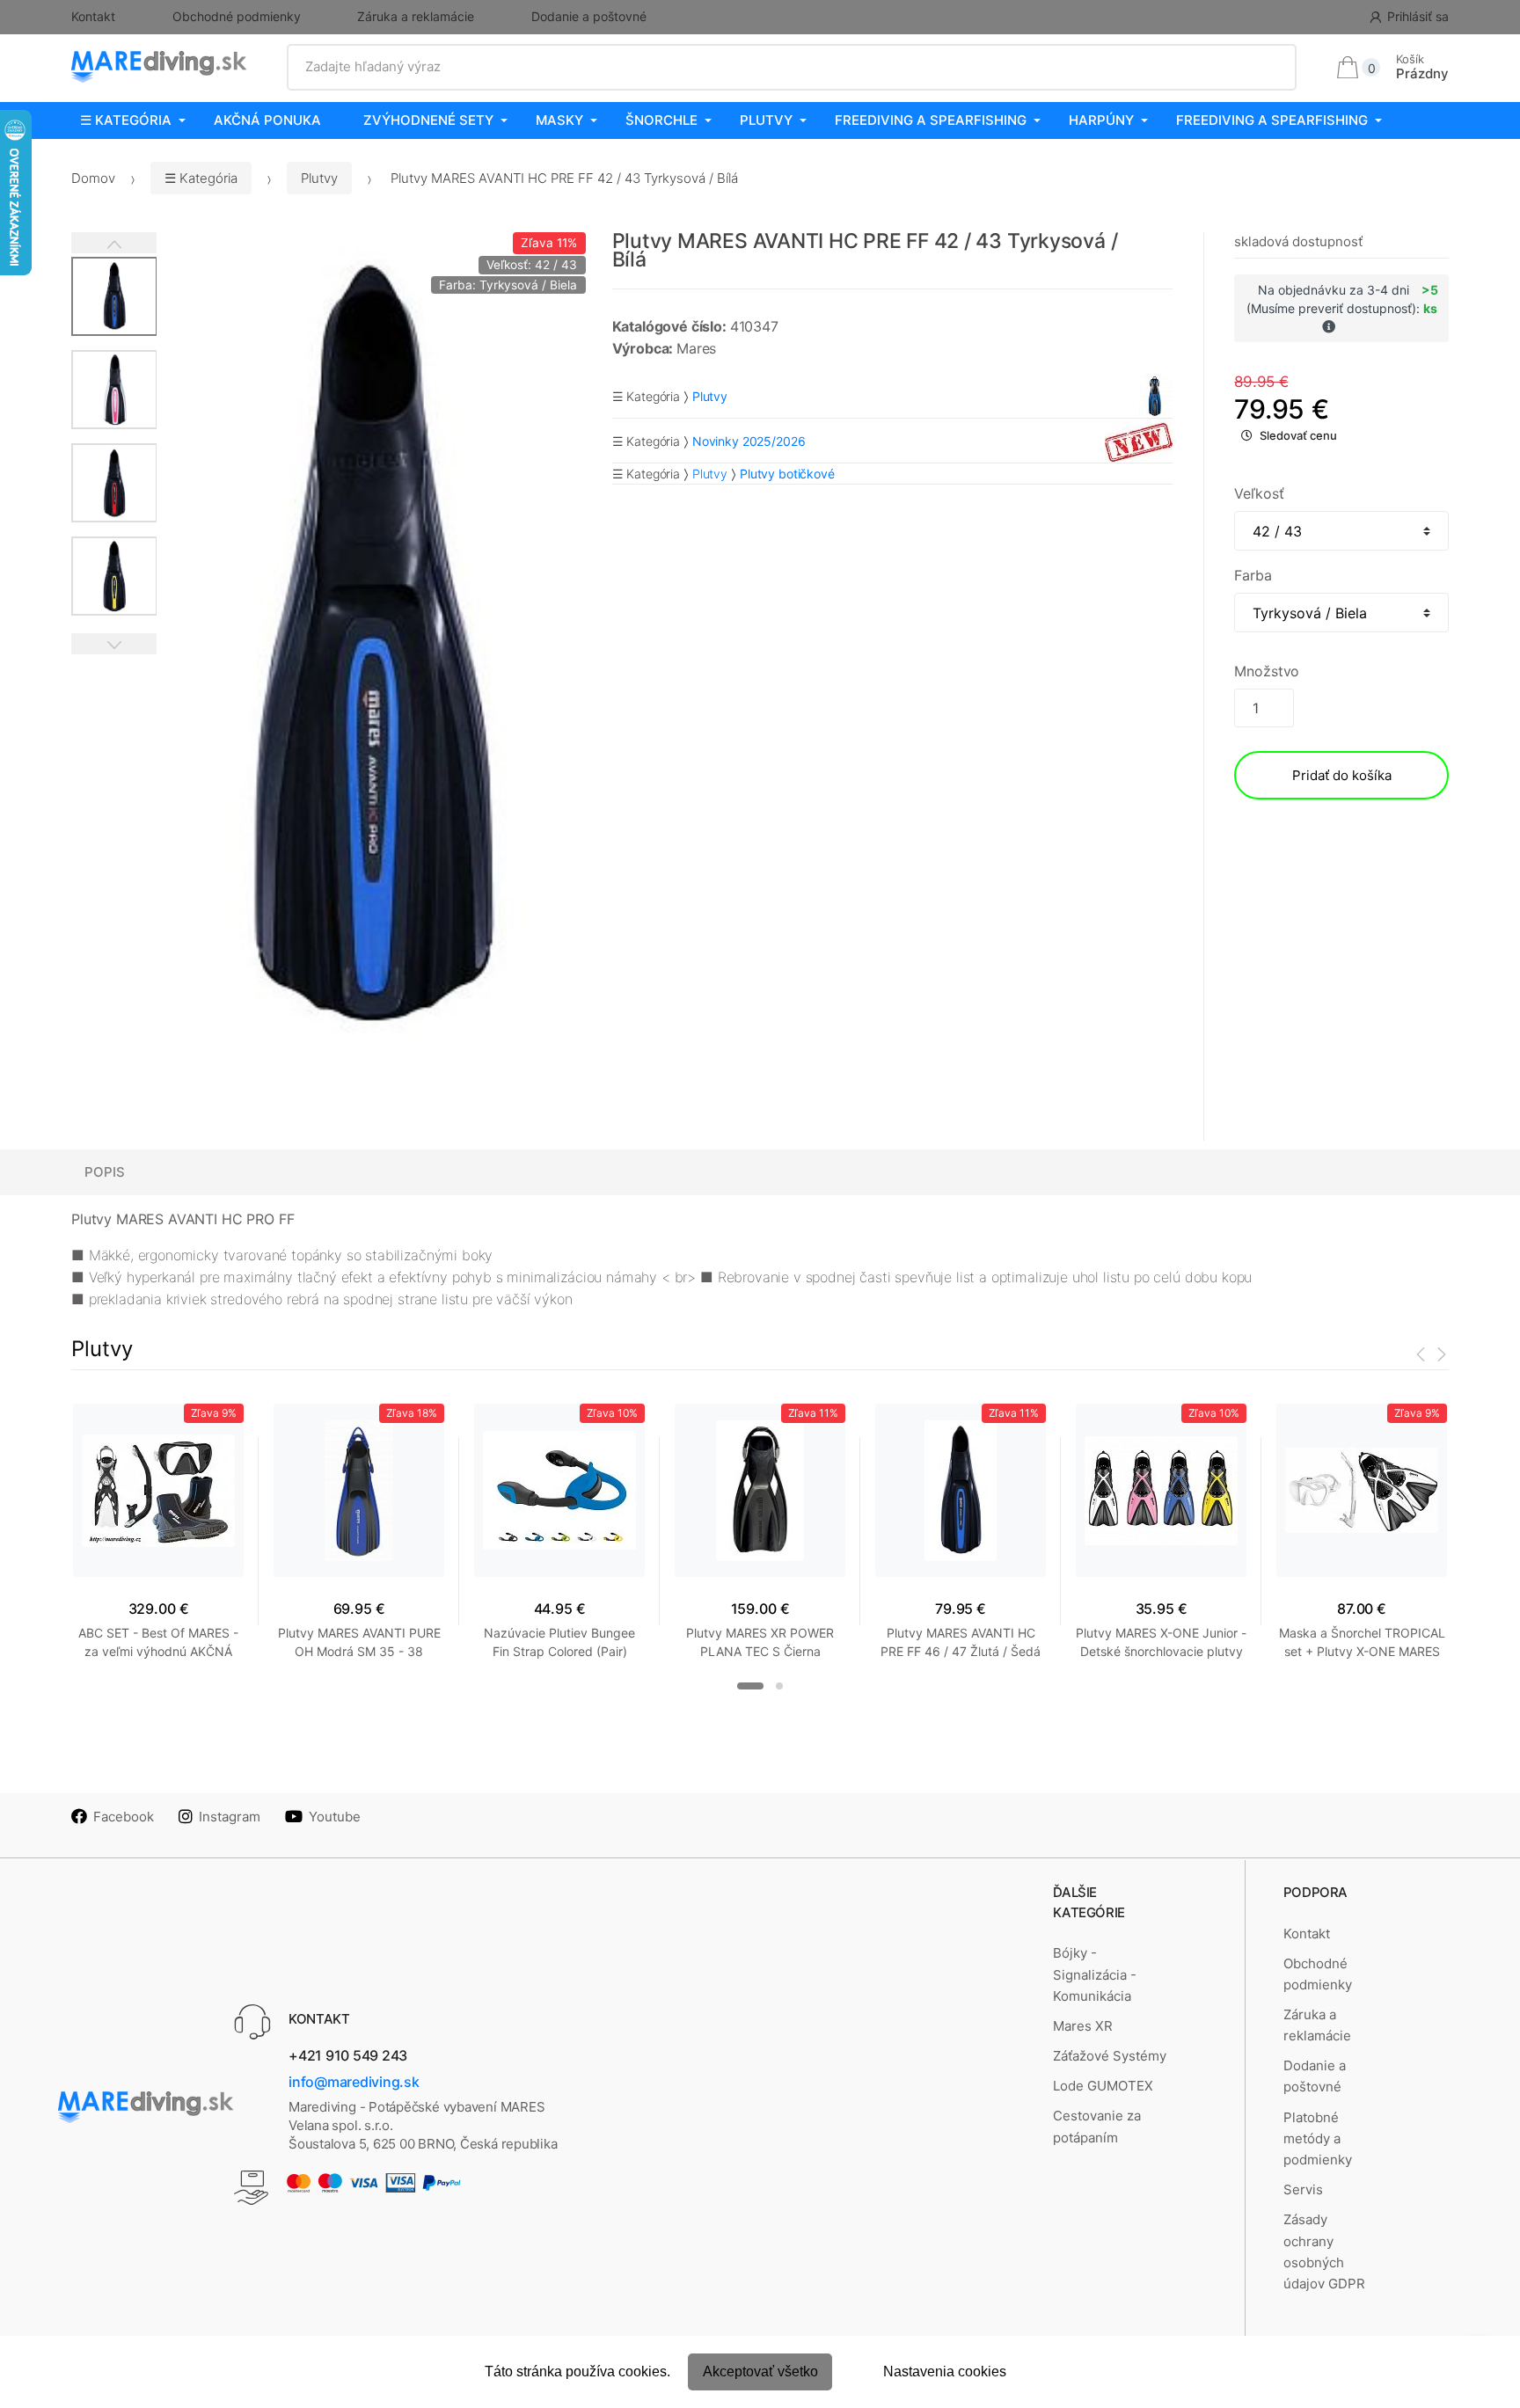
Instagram (230, 1817)
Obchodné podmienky (237, 16)
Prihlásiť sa (1418, 16)
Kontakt (93, 16)
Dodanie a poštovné (589, 16)
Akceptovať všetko (760, 2372)
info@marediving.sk (354, 2082)
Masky (559, 120)
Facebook (124, 1817)
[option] (371, 649)
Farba (1253, 575)
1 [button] (750, 1686)
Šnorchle (661, 120)
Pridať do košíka (1342, 775)
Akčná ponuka (267, 120)
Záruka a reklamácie (416, 16)
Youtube (335, 1817)
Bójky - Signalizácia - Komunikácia (1095, 1974)
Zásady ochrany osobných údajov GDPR (1324, 2251)
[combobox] (792, 67)
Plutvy (766, 120)
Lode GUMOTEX (1103, 2086)
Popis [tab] (105, 1172)
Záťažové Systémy (1110, 2056)
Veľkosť (1259, 493)
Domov (93, 178)
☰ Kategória (126, 120)
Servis (1303, 2189)
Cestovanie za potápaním (1097, 2126)
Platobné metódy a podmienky (1318, 2139)
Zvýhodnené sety (428, 120)
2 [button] (779, 1686)
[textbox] (792, 67)
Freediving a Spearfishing (931, 120)
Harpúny (1101, 120)
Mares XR (1083, 2026)
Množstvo (1267, 671)
